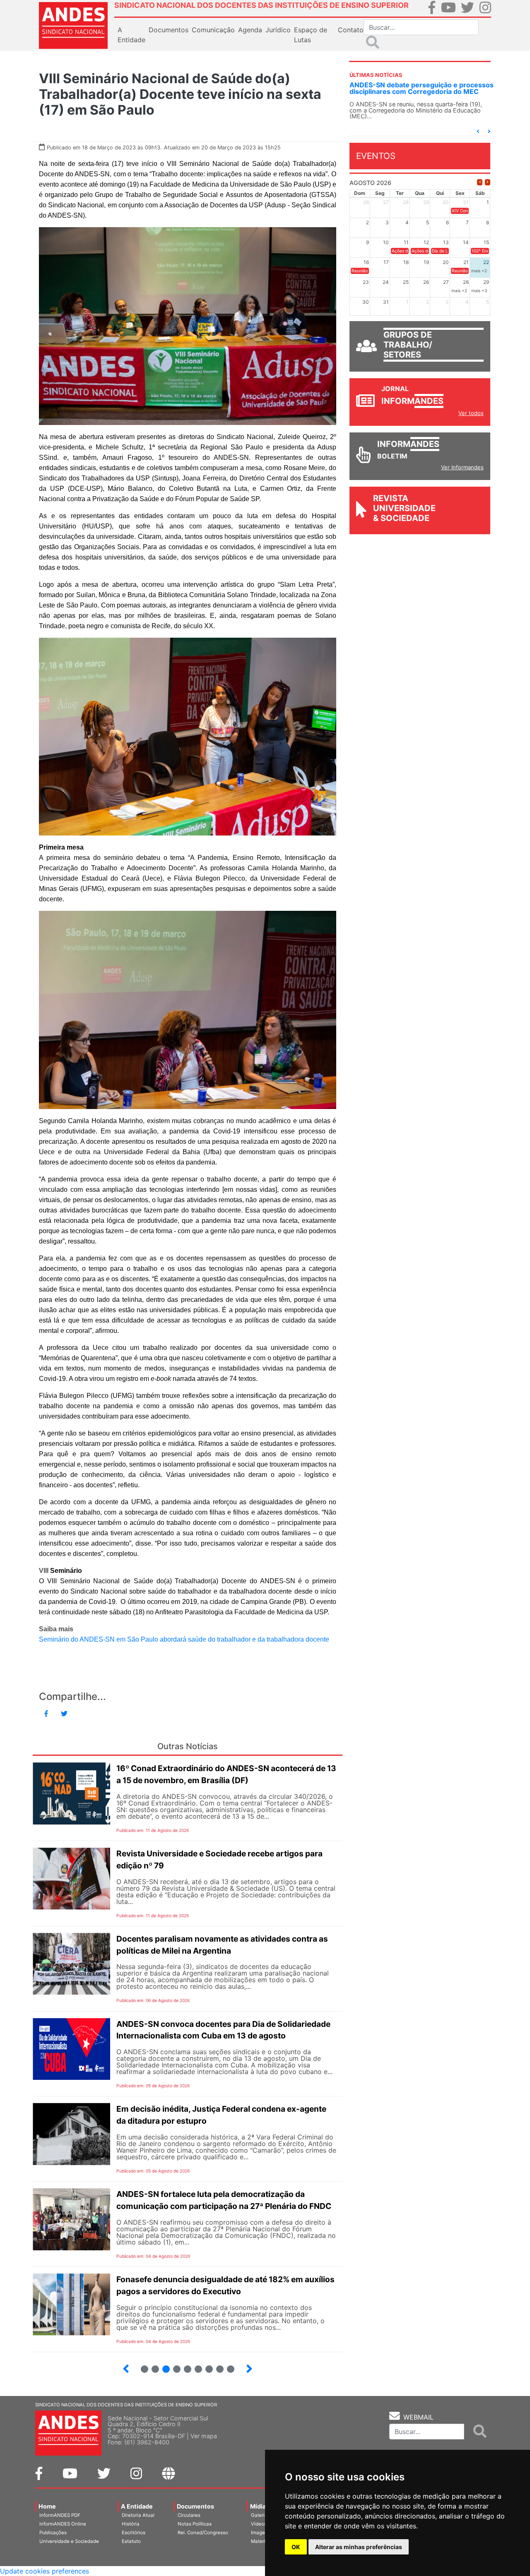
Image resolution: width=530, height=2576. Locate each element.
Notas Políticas (195, 2524)
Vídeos (259, 2524)
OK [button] (296, 2547)
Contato (351, 30)
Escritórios (134, 2533)
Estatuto (131, 2541)
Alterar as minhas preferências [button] (359, 2547)
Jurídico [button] (278, 30)
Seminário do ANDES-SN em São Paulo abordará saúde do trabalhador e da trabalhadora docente (184, 1639)
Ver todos (471, 420)
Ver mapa (204, 2436)
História (131, 2524)
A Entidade (137, 2506)
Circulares (189, 2515)
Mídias (260, 2506)
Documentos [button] (169, 30)
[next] (488, 189)
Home (47, 2506)
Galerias (260, 2515)
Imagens (261, 2533)
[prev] (480, 189)
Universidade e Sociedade (69, 2541)
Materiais (261, 2541)
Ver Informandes (462, 474)
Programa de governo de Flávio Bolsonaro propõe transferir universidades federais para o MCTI (417, 91)
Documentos (195, 2506)
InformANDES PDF (60, 2515)
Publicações (53, 2533)
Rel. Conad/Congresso (203, 2533)
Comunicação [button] (213, 30)
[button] (478, 138)
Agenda (250, 30)
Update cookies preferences (45, 2571)
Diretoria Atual (138, 2515)
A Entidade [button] (131, 35)
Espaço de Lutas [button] (311, 35)
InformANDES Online (63, 2524)
